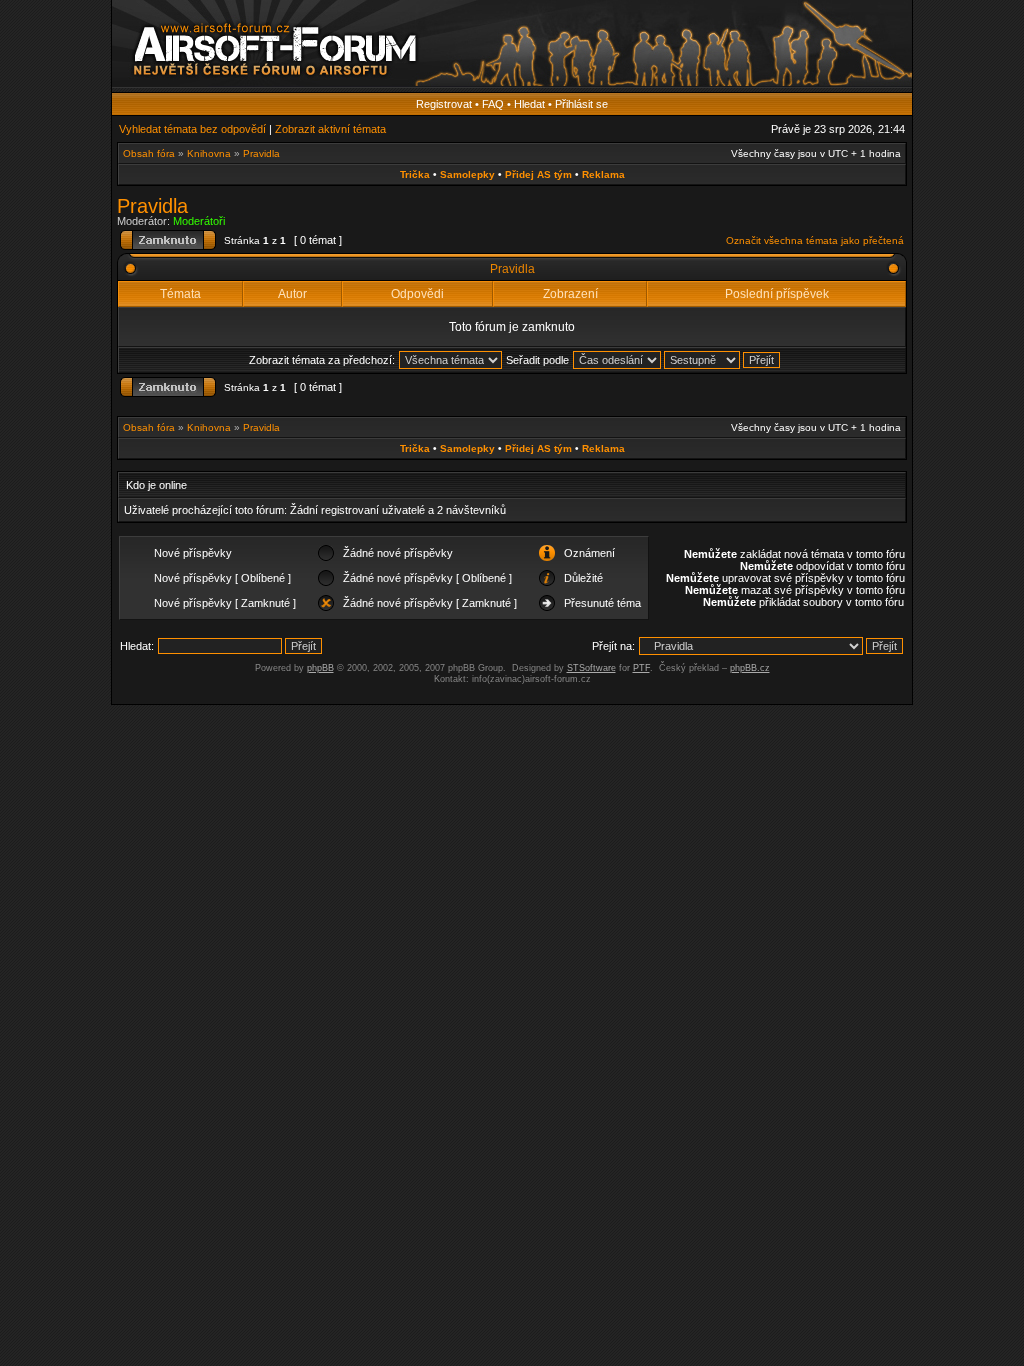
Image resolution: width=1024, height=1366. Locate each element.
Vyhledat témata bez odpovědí (192, 129)
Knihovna (209, 153)
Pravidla (261, 153)
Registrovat (444, 104)
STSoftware (591, 668)
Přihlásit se (581, 104)
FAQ (493, 104)
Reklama (603, 174)
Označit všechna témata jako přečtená (815, 240)
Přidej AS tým (538, 174)
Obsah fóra (149, 153)
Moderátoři (199, 221)
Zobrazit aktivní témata (330, 129)
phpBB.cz (750, 668)
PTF (641, 668)
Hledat (529, 104)
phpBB (320, 668)
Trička (415, 174)
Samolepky (467, 174)
